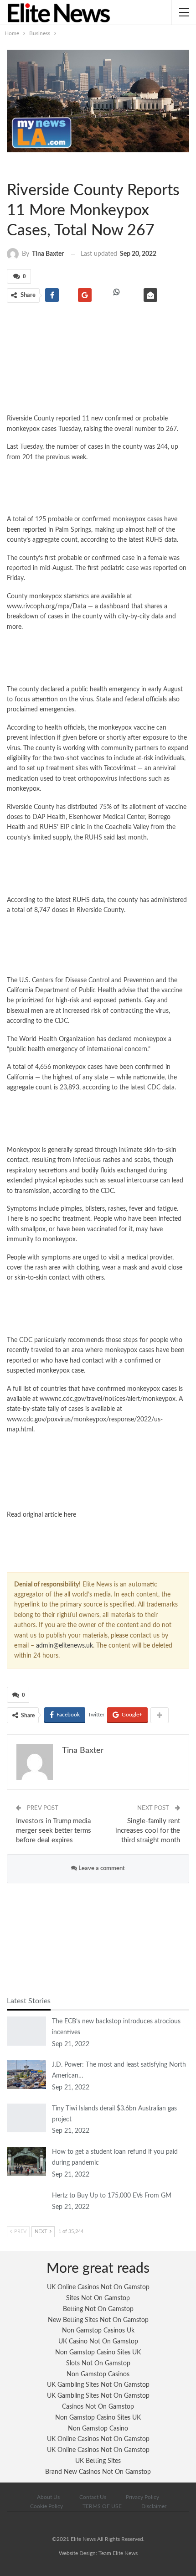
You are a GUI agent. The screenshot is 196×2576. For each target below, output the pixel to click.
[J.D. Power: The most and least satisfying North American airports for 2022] (26, 2074)
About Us (48, 2497)
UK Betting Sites (98, 2461)
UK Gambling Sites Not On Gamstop (98, 2385)
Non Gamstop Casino (98, 2429)
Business (15, 167)
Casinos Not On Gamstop (98, 2407)
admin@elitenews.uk (64, 1646)
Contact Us (93, 2497)
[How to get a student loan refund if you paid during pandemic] (26, 2161)
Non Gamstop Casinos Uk (98, 2331)
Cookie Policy (46, 2506)
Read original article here (41, 1515)
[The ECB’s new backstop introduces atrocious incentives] (26, 2031)
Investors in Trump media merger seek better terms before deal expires (54, 1831)
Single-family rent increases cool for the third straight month (148, 1831)
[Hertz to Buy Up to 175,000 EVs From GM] (26, 2205)
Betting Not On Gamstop (98, 2309)
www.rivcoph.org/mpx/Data (46, 606)
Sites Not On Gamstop (98, 2298)
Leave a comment (101, 1869)
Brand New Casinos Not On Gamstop (98, 2472)
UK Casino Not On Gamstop (98, 2342)
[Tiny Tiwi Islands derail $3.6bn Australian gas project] (26, 2118)
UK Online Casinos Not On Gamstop (98, 2287)
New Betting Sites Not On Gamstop (98, 2320)
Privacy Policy (142, 2497)
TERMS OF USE (102, 2506)
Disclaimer (154, 2506)
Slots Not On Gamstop (98, 2363)
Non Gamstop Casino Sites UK (98, 2353)
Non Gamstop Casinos (98, 2374)
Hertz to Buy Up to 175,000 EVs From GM (112, 2196)
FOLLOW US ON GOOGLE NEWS (98, 1494)
